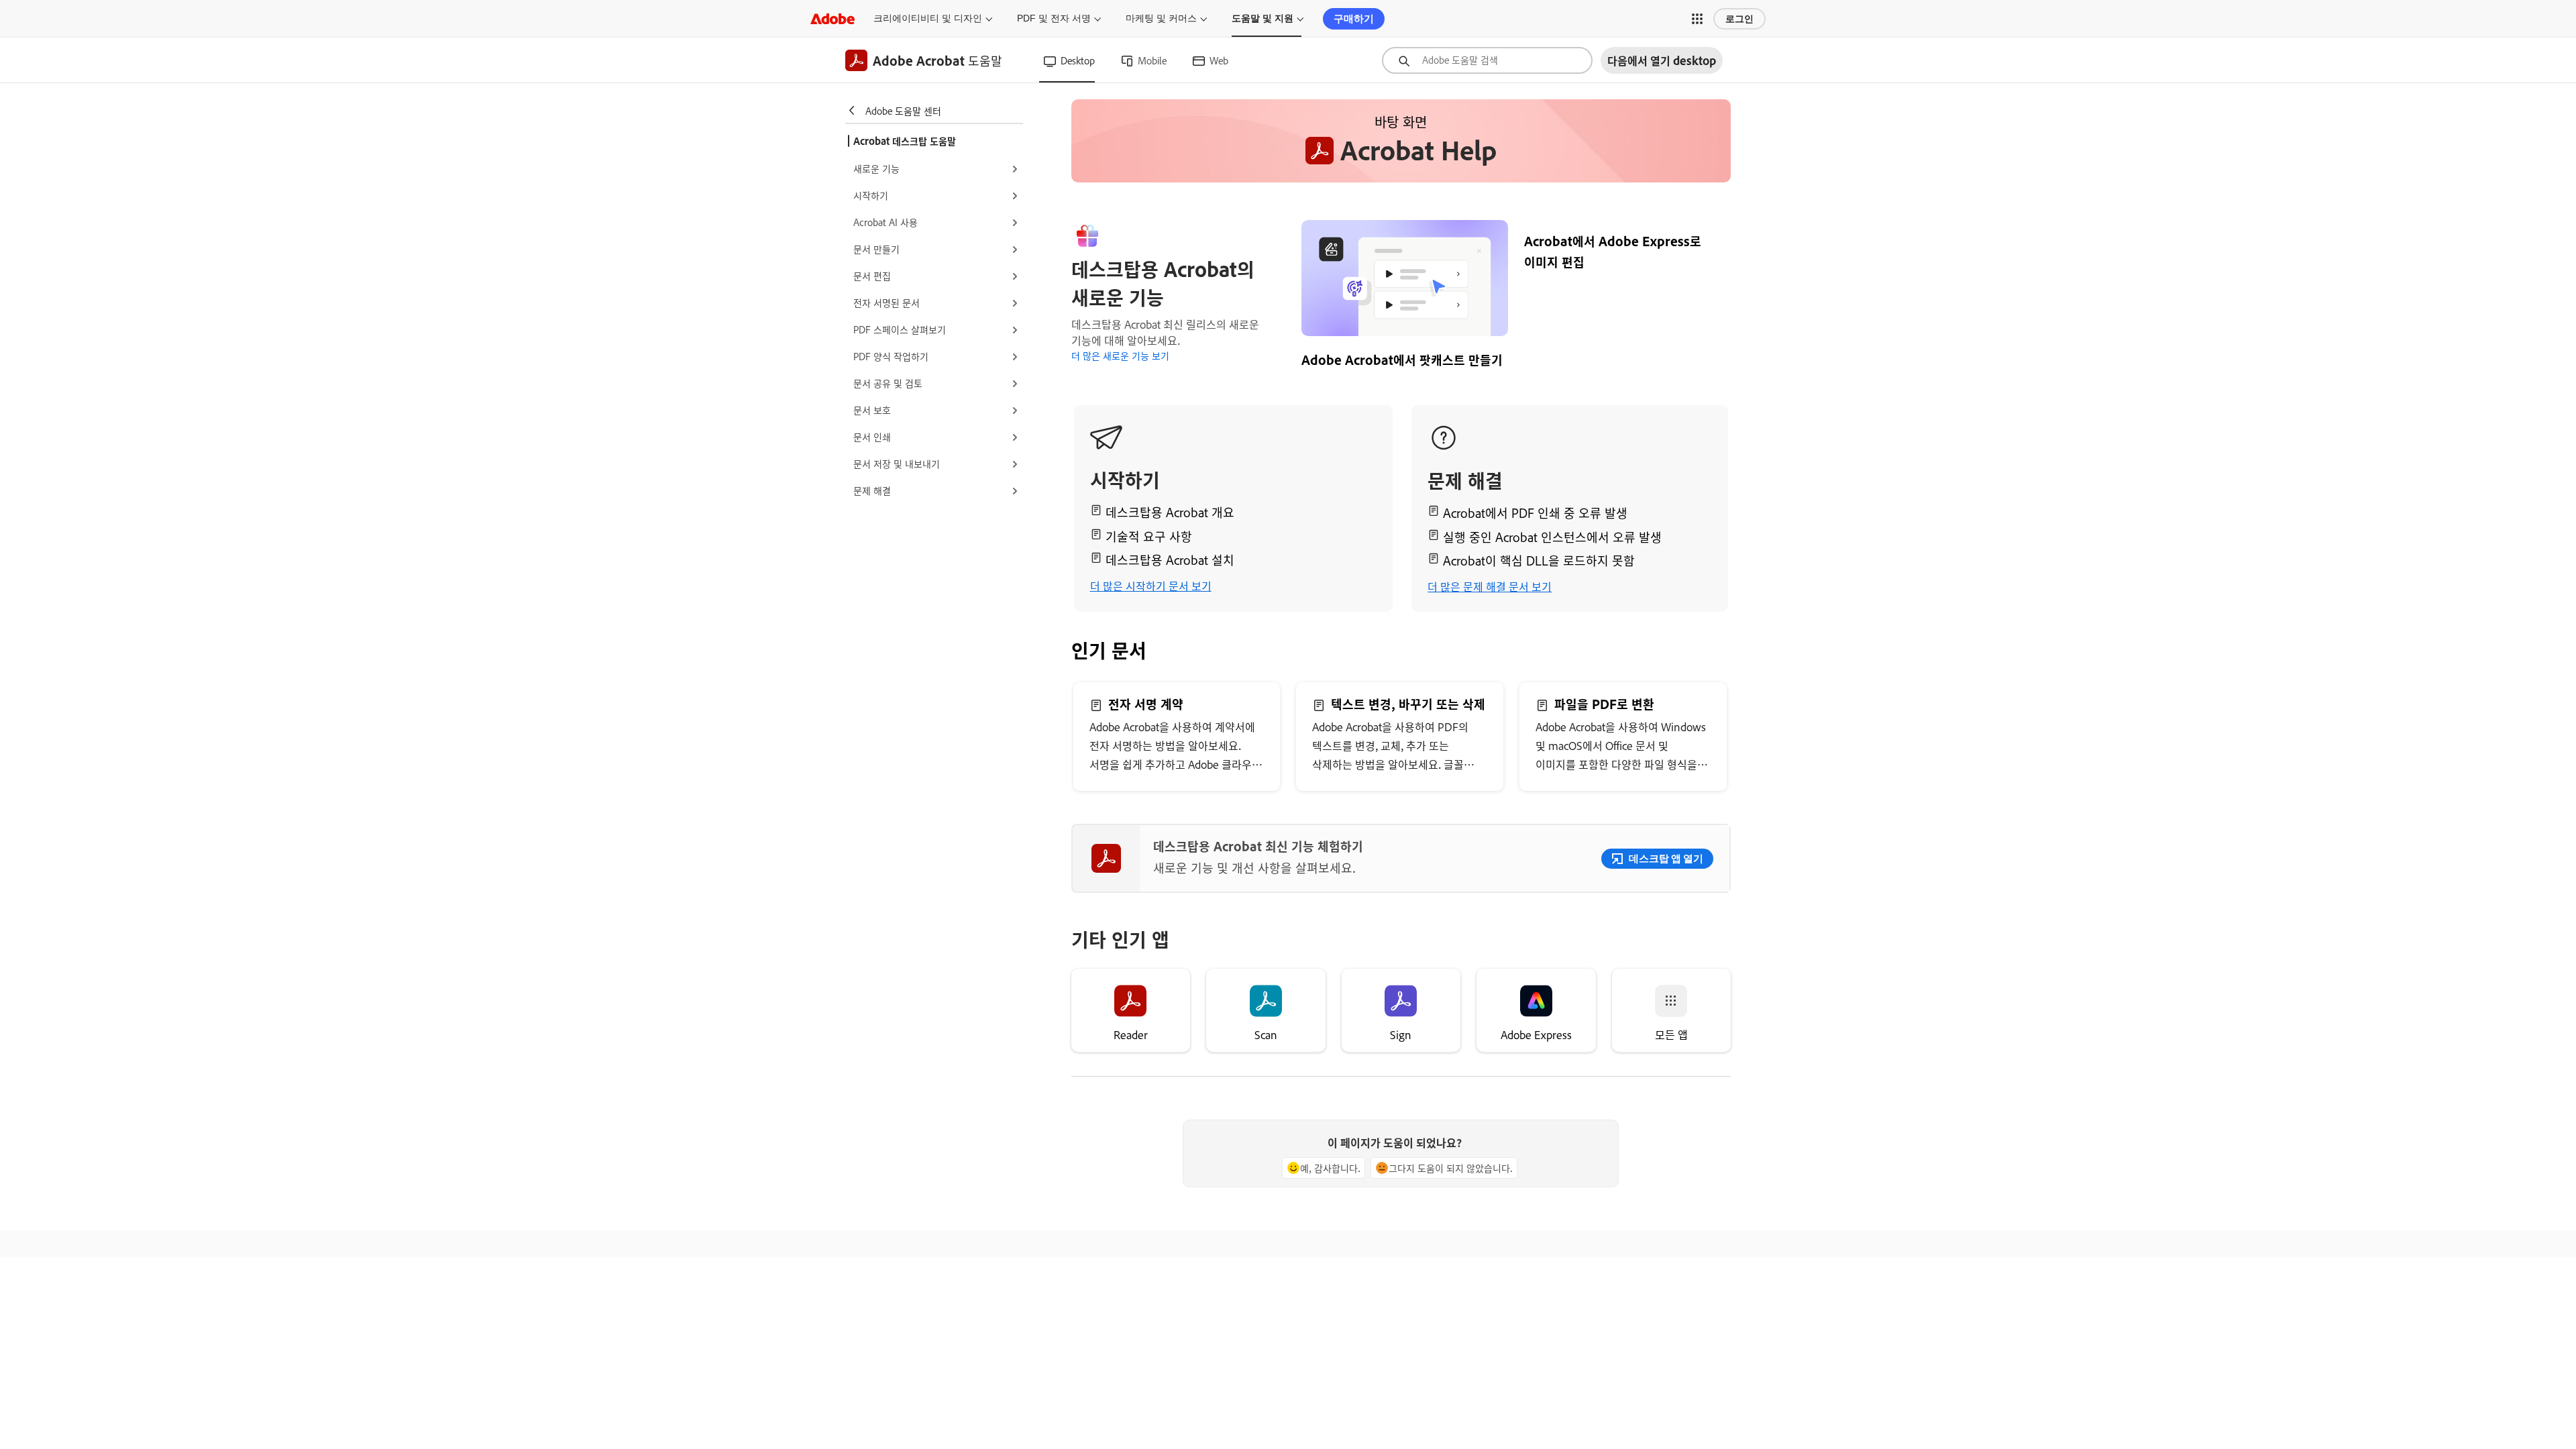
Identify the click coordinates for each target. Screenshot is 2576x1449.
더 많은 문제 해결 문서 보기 (1490, 586)
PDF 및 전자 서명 (1054, 18)
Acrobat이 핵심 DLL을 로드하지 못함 (1539, 560)
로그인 (1739, 19)
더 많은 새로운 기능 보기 (1120, 355)
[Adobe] (833, 18)
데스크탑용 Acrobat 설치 (1170, 559)
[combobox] (1487, 60)
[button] (1697, 19)
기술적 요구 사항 (1149, 536)
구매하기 (1354, 18)
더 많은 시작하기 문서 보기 (1151, 586)
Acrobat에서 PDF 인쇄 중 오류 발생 (1535, 513)
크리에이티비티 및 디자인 (928, 18)
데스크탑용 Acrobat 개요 (1170, 512)
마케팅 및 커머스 (1161, 18)
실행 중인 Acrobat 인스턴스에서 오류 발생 (1552, 537)
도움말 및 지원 (1263, 18)
